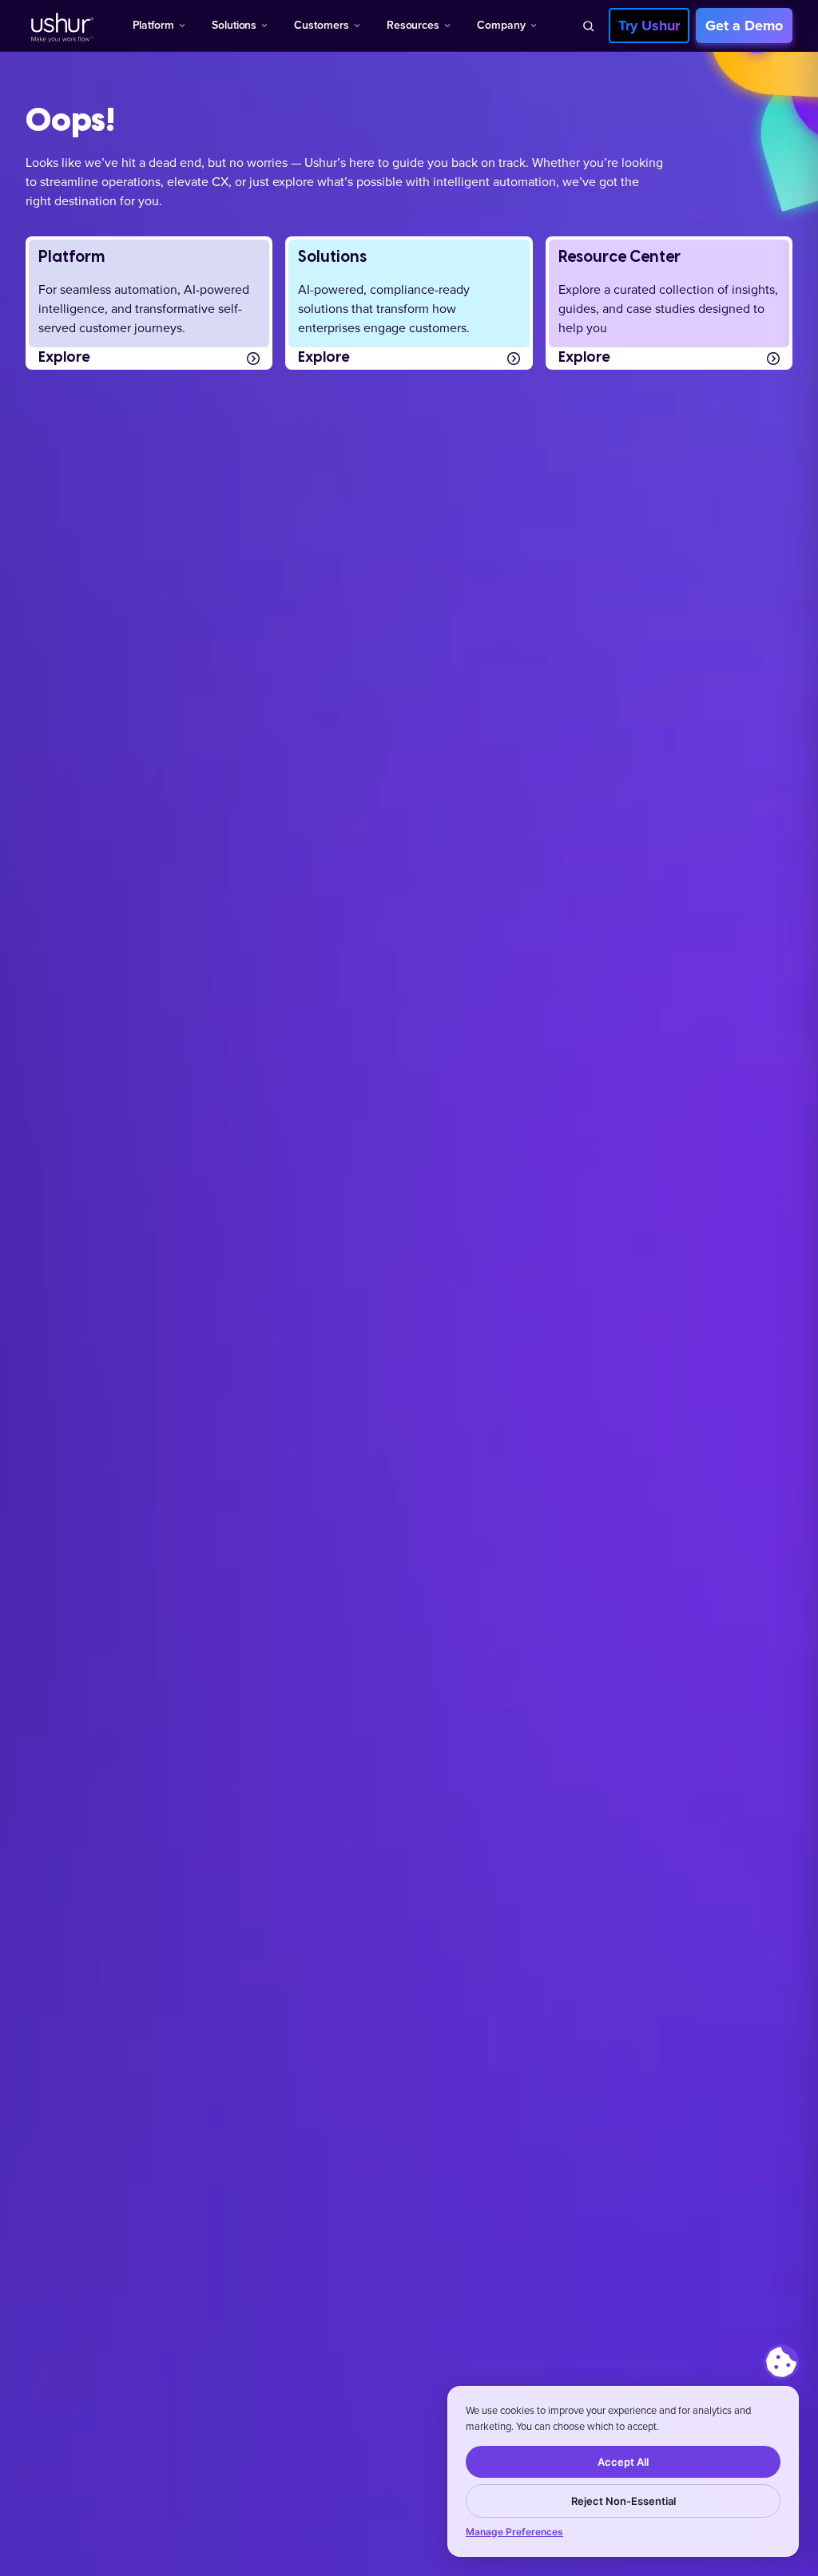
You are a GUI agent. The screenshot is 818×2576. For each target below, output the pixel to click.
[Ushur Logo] (61, 26)
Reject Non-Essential (623, 2501)
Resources (413, 25)
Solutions (234, 25)
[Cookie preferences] (781, 2362)
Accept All (623, 2462)
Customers (321, 25)
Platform (153, 25)
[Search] (588, 26)
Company (501, 25)
